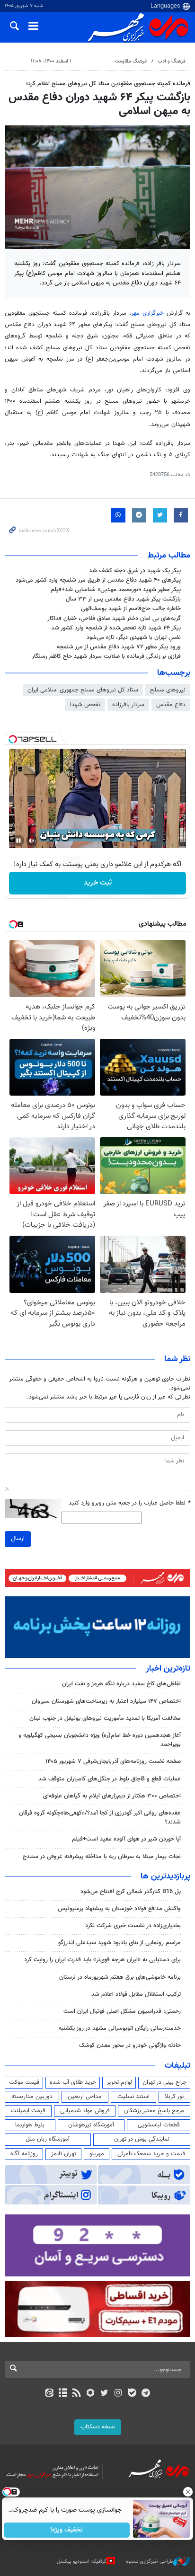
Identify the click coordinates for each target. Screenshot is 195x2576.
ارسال (18, 1539)
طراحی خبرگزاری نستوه (150, 2562)
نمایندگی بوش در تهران (142, 2139)
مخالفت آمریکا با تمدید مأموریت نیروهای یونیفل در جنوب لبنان (105, 1718)
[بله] (132, 2394)
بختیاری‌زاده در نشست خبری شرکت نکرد (133, 1926)
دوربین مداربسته (32, 2097)
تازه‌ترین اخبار (168, 1669)
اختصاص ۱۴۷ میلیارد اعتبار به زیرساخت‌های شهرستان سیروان (106, 1701)
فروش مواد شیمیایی (85, 2111)
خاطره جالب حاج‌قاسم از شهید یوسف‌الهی (131, 609)
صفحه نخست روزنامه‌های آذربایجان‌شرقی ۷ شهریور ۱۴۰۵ (113, 1762)
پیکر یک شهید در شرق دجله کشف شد (135, 571)
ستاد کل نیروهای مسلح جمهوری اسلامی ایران (83, 690)
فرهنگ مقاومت (131, 61)
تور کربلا (174, 2097)
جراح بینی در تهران (164, 2082)
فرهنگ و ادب (172, 61)
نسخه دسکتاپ (98, 2427)
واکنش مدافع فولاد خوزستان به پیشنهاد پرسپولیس (119, 1909)
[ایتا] (49, 2394)
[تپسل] (13, 739)
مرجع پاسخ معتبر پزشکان (154, 2111)
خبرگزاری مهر (149, 313)
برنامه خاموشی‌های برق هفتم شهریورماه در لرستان (120, 1977)
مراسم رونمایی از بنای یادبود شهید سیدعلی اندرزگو (120, 1943)
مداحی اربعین (85, 2097)
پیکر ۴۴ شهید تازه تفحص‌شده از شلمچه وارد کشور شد (116, 628)
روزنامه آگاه (24, 2154)
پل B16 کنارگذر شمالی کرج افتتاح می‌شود (131, 1892)
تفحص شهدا (85, 705)
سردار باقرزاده (128, 705)
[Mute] (32, 841)
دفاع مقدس (171, 705)
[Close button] (188, 2492)
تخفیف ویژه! (67, 2530)
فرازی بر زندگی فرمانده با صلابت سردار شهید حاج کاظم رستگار (106, 656)
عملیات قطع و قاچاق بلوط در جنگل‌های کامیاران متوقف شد (110, 1779)
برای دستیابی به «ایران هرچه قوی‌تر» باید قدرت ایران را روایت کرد (102, 1960)
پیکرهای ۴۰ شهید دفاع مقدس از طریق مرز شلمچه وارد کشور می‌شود (98, 580)
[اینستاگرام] (118, 2394)
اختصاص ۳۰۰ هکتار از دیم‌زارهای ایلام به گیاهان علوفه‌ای (112, 1796)
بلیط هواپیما (30, 2125)
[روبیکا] (91, 2394)
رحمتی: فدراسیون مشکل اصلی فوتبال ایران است (122, 2011)
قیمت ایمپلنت (28, 2111)
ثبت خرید (98, 883)
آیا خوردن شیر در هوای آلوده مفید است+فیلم (126, 1839)
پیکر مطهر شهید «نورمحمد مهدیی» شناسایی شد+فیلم (116, 590)
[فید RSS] (77, 2394)
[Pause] (18, 841)
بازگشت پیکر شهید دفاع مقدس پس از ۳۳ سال (123, 599)
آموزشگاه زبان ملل (48, 2139)
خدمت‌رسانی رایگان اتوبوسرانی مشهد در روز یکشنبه (120, 2028)
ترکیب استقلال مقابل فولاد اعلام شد (136, 1994)
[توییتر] (104, 2394)
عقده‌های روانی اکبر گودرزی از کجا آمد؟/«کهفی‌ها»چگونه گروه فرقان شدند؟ (100, 1818)
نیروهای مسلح (168, 690)
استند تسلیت (133, 2097)
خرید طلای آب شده (73, 2082)
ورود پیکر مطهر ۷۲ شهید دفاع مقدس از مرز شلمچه (119, 647)
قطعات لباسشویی (159, 2125)
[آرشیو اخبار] (63, 2394)
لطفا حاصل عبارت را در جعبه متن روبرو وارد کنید (129, 1503)
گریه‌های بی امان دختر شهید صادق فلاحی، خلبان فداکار (114, 619)
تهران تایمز (64, 2154)
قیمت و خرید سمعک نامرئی (151, 2154)
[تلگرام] (146, 2394)
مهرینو (97, 2154)
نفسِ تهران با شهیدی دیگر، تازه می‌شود (134, 637)
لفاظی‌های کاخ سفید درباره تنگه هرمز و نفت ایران (121, 1684)
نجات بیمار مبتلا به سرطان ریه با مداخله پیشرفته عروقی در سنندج (102, 1857)
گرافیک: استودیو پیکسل (82, 2562)
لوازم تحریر (119, 2082)
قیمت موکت (24, 2082)
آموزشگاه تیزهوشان (91, 2125)
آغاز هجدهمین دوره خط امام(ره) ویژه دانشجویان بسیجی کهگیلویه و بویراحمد (100, 1740)
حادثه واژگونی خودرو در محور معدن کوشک (130, 2045)
